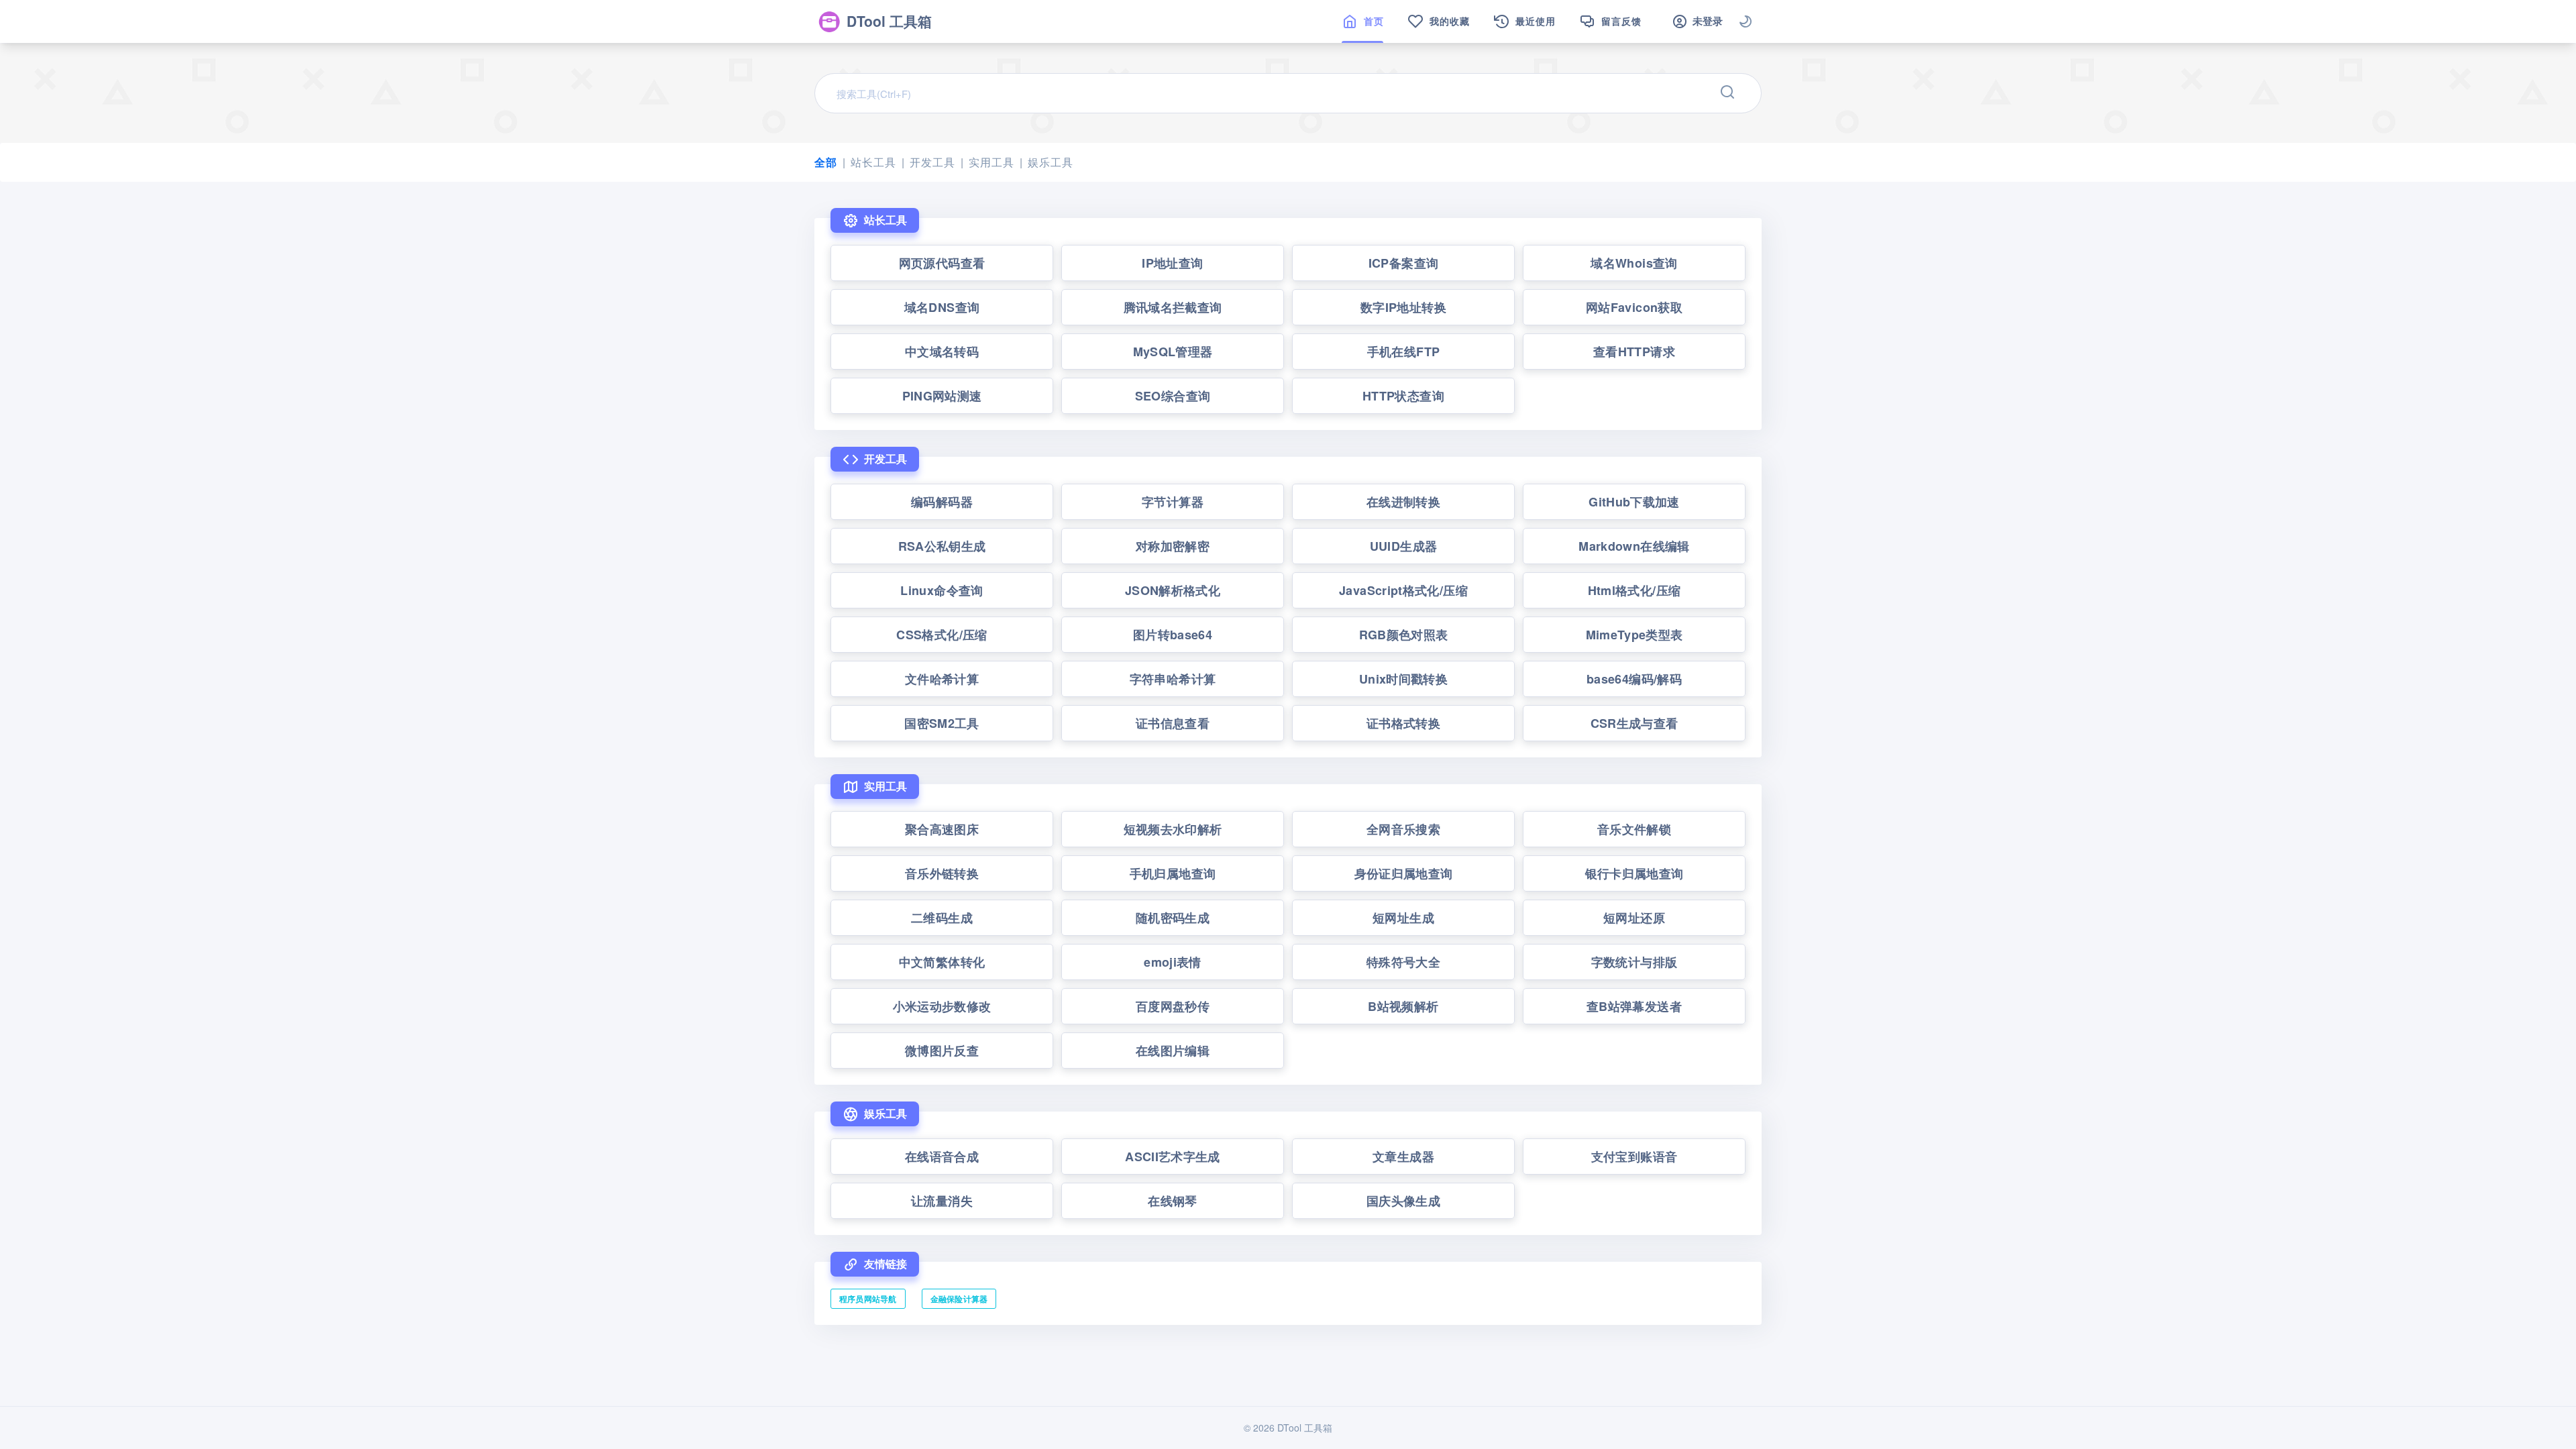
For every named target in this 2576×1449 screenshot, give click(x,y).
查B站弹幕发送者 (1634, 1006)
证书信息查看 (1173, 723)
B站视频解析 (1403, 1006)
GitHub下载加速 (1634, 502)
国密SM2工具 (942, 723)
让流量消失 (942, 1201)
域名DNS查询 (942, 307)
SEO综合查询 (1173, 396)
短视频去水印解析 (1173, 829)
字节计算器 (1173, 502)
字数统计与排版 (1634, 962)
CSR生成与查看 (1634, 723)
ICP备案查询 (1404, 263)
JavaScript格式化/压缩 (1403, 590)
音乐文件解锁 (1634, 829)
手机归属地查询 (1173, 873)
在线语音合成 (942, 1157)
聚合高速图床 (942, 829)
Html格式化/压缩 (1634, 590)
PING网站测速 (942, 396)
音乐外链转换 (942, 873)
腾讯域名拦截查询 (1173, 307)
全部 (826, 162)
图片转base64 (1173, 635)
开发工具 (932, 162)
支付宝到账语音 (1634, 1157)
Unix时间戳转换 (1403, 679)
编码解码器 (942, 502)
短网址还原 (1634, 918)
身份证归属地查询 (1404, 873)
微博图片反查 (942, 1051)
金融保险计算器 (959, 1299)
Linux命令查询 (942, 590)
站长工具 (873, 162)
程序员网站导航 (868, 1299)
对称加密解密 (1173, 546)
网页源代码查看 (942, 263)
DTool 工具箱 (889, 21)
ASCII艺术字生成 (1173, 1157)
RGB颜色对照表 (1404, 635)
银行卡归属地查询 (1634, 873)
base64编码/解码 (1634, 679)
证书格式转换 (1403, 723)
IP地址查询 (1172, 263)
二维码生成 (942, 918)
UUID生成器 (1404, 546)
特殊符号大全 (1403, 962)
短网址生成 (1403, 918)
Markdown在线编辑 (1634, 546)
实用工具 (991, 162)
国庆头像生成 (1403, 1201)
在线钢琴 (1172, 1201)
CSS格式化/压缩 (942, 635)
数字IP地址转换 (1403, 307)
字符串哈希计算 (1173, 679)
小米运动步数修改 (942, 1006)
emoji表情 (1173, 962)
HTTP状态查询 (1403, 396)
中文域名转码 (942, 352)
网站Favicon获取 (1634, 307)
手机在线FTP (1404, 352)
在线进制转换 (1403, 502)
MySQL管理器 (1173, 352)
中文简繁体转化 (942, 962)
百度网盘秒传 (1173, 1006)
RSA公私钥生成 (942, 546)
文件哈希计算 (942, 679)
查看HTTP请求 (1634, 352)
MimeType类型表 (1634, 635)
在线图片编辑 (1173, 1051)
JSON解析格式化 (1173, 590)
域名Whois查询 (1634, 263)
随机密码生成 (1173, 918)
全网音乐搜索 (1403, 829)
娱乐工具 (1050, 162)
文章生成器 (1403, 1157)
